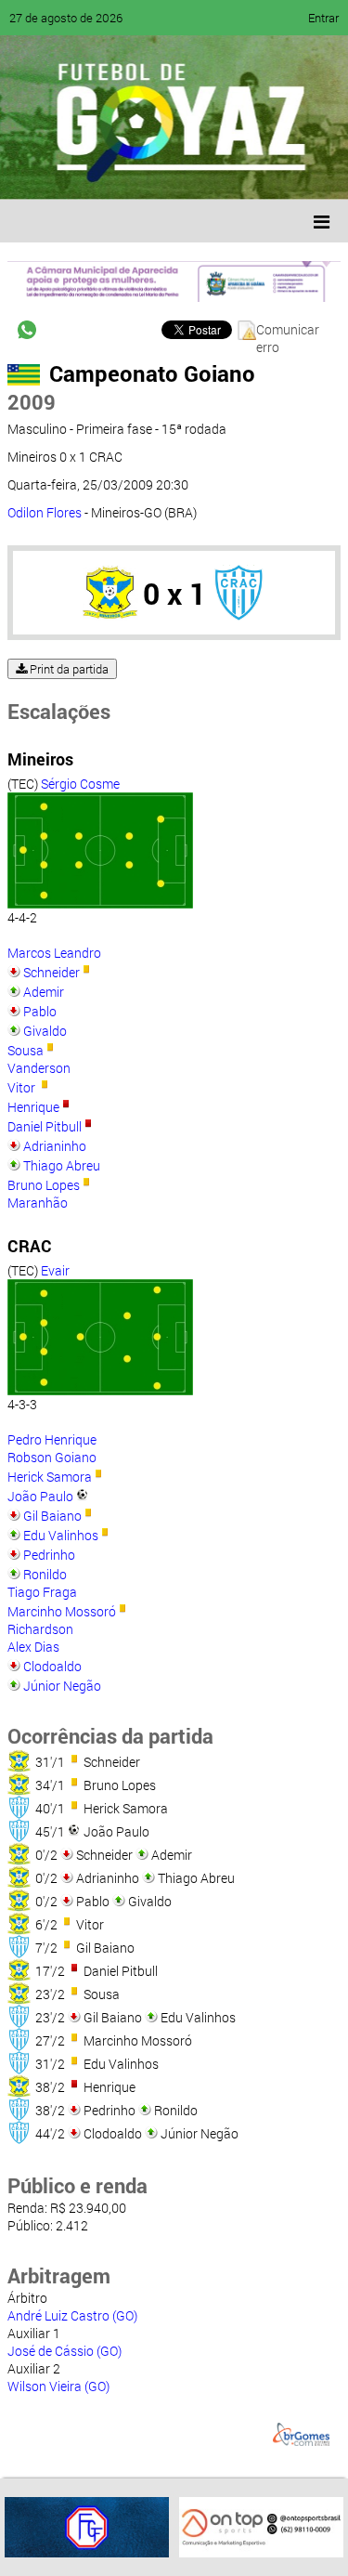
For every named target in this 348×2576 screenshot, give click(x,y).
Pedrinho (49, 1555)
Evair (55, 1270)
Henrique (33, 1107)
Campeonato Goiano (152, 373)
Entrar (323, 18)
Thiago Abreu (62, 1165)
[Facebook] (72, 172)
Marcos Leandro (54, 953)
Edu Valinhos (61, 1535)
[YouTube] (143, 172)
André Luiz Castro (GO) (72, 2315)
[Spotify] (178, 172)
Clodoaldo (52, 1666)
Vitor (23, 1087)
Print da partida (68, 669)
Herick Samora (50, 1477)
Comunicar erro (288, 330)
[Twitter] (108, 172)
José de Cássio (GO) (64, 2351)
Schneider (52, 972)
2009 (32, 402)
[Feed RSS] (213, 172)
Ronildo (45, 1574)
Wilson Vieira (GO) (58, 2386)
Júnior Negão (62, 1686)
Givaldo (45, 1031)
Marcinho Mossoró (62, 1611)
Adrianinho (55, 1146)
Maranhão (38, 1203)
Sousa (26, 1050)
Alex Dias (33, 1647)
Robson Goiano (52, 1457)
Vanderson (39, 1068)
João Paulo (40, 1496)
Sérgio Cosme (80, 784)
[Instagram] (249, 172)
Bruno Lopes (44, 1185)
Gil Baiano (52, 1516)
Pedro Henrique (52, 1439)
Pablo (40, 1011)
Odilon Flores (45, 512)
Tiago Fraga (42, 1592)
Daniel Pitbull (45, 1126)
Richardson (40, 1629)
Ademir (44, 992)
